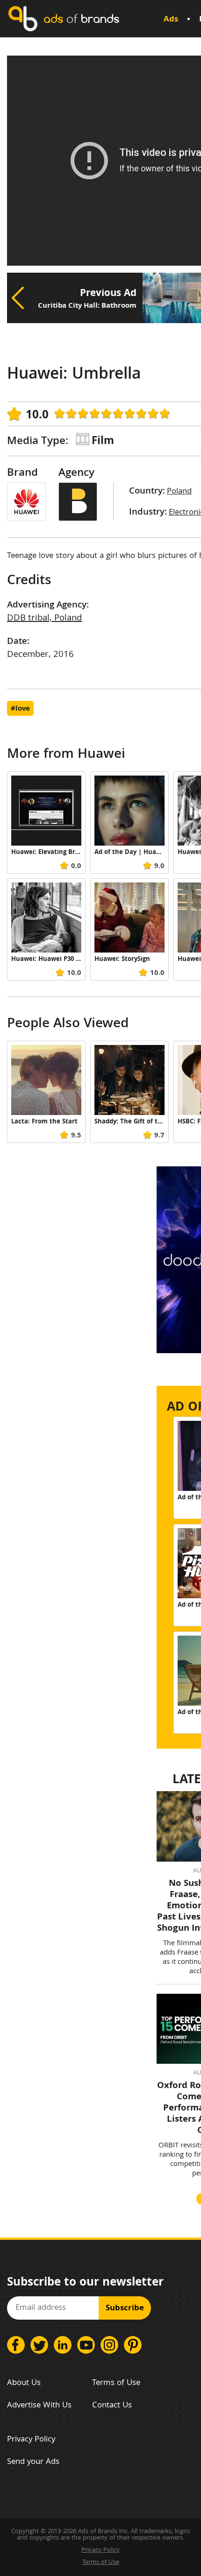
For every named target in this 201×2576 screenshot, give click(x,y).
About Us (24, 2383)
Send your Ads (33, 2462)
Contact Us (112, 2406)
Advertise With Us (39, 2406)
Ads (171, 20)
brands (81, 18)
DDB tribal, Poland (44, 619)
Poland (179, 492)
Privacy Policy (31, 2440)
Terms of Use (116, 2383)
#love (20, 709)
